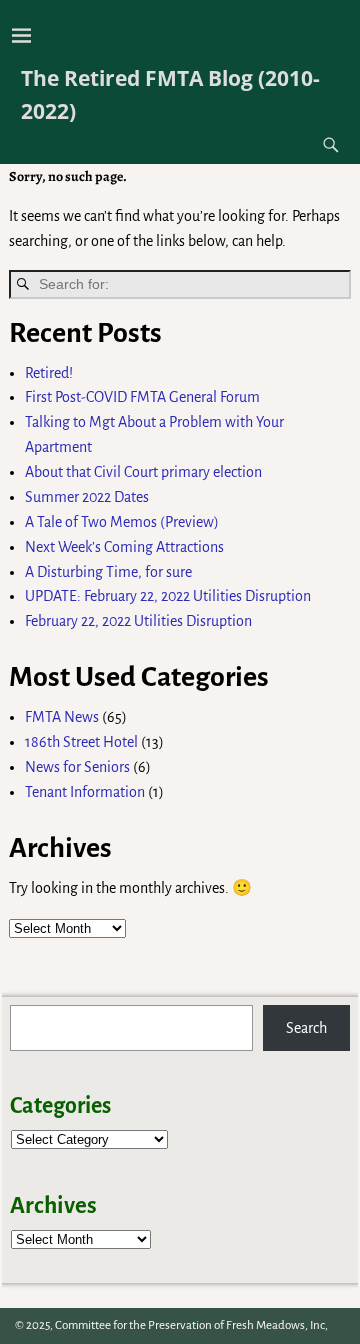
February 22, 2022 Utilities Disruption (138, 621)
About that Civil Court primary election (143, 472)
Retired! (49, 373)
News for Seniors (77, 767)
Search (306, 1028)
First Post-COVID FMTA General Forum (142, 397)
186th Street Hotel (81, 742)
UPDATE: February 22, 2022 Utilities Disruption (168, 596)
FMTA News (62, 717)
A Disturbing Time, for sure (108, 572)
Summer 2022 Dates (87, 497)
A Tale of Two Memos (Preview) (122, 522)
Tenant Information (85, 792)
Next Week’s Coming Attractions (124, 547)
